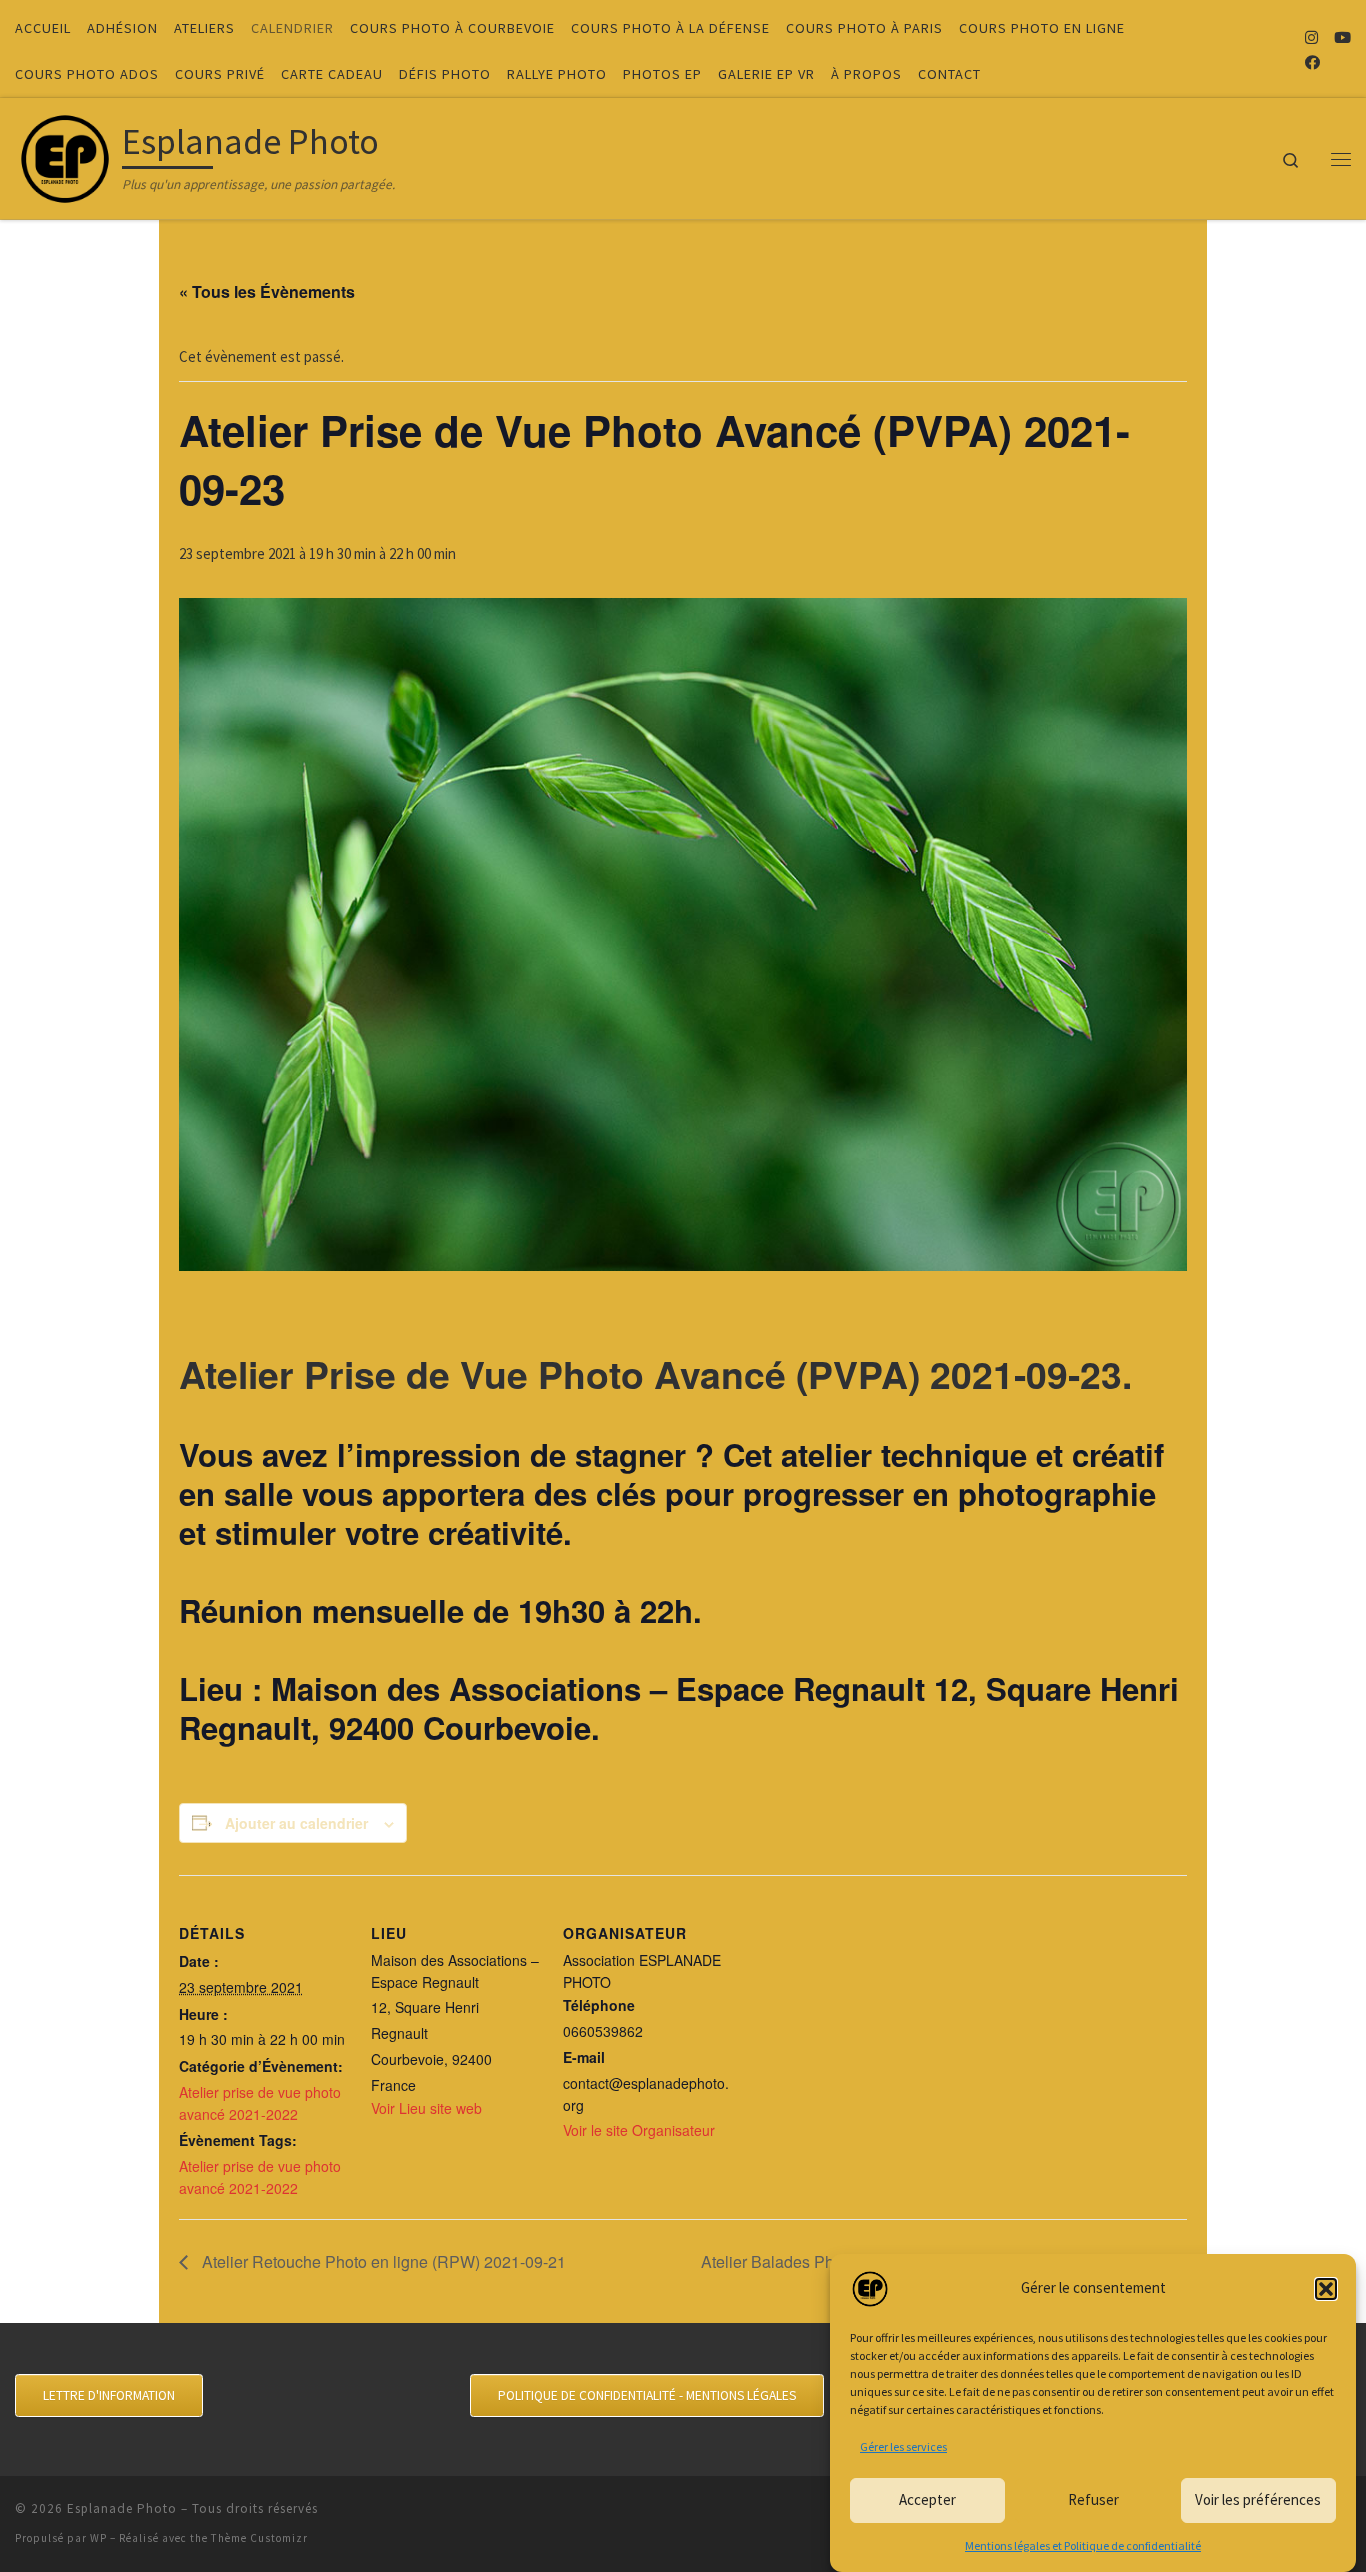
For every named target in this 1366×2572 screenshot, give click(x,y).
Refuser (1093, 2499)
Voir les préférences (1258, 2499)
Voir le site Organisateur (639, 2130)
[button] (1326, 2289)
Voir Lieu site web (426, 2108)
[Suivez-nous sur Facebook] (1312, 62)
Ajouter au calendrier (296, 1823)
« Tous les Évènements (267, 291)
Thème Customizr (259, 2538)
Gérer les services (903, 2446)
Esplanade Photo (122, 2508)
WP (98, 2538)
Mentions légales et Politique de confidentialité (1083, 2545)
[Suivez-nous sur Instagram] (1311, 37)
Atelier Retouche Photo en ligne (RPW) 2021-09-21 (382, 2261)
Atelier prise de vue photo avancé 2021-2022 (260, 2103)
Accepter (927, 2499)
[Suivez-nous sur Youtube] (1342, 37)
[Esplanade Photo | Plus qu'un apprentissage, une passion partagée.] (65, 154)
